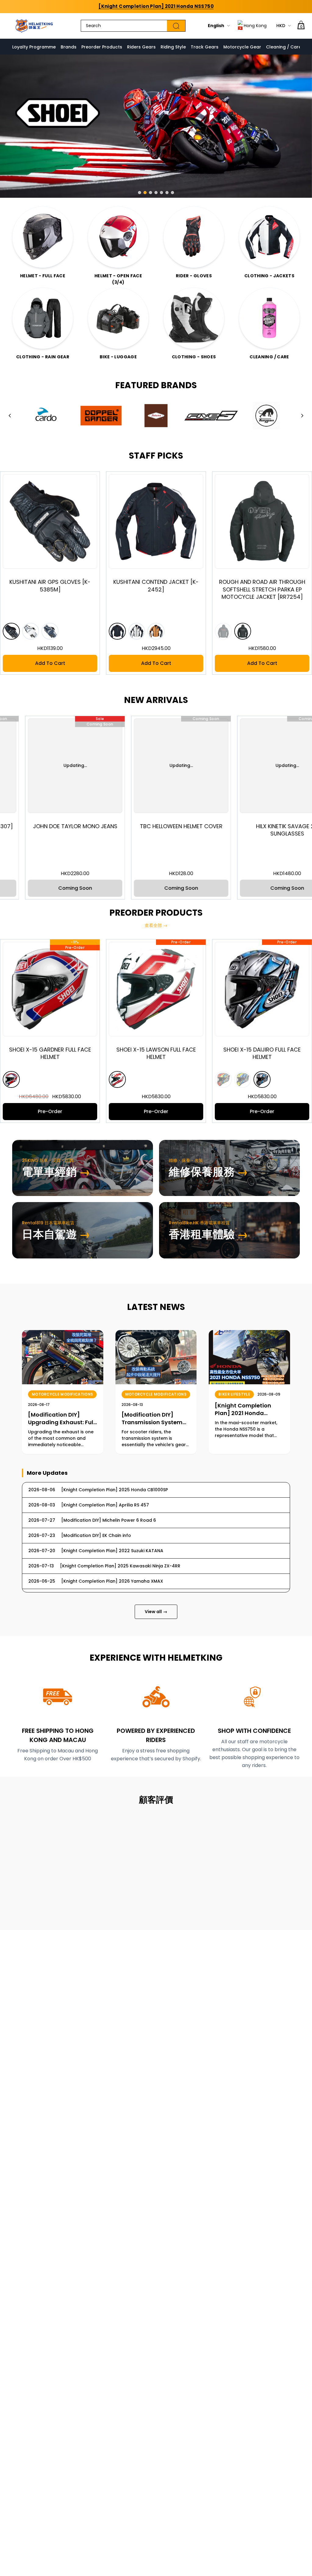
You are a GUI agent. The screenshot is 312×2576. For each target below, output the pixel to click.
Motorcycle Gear (242, 47)
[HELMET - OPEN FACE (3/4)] (118, 237)
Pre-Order (94, 1111)
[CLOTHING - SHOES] (194, 318)
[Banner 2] (145, 193)
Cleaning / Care (284, 47)
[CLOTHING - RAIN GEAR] (43, 318)
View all (156, 1612)
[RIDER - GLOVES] (194, 237)
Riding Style (173, 47)
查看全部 (156, 925)
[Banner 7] (172, 193)
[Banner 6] (167, 193)
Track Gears (205, 47)
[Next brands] (302, 416)
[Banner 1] (140, 193)
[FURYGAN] (266, 416)
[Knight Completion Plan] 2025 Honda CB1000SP (156, 6)
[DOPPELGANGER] (101, 416)
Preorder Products (102, 47)
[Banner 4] (156, 193)
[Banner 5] (161, 193)
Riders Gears (141, 47)
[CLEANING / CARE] (269, 318)
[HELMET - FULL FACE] (43, 237)
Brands (69, 47)
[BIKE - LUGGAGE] (118, 318)
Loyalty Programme (34, 47)
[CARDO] (46, 416)
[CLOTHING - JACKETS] (269, 237)
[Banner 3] (151, 193)
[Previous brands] (10, 416)
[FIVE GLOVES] (211, 416)
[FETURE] (156, 416)
